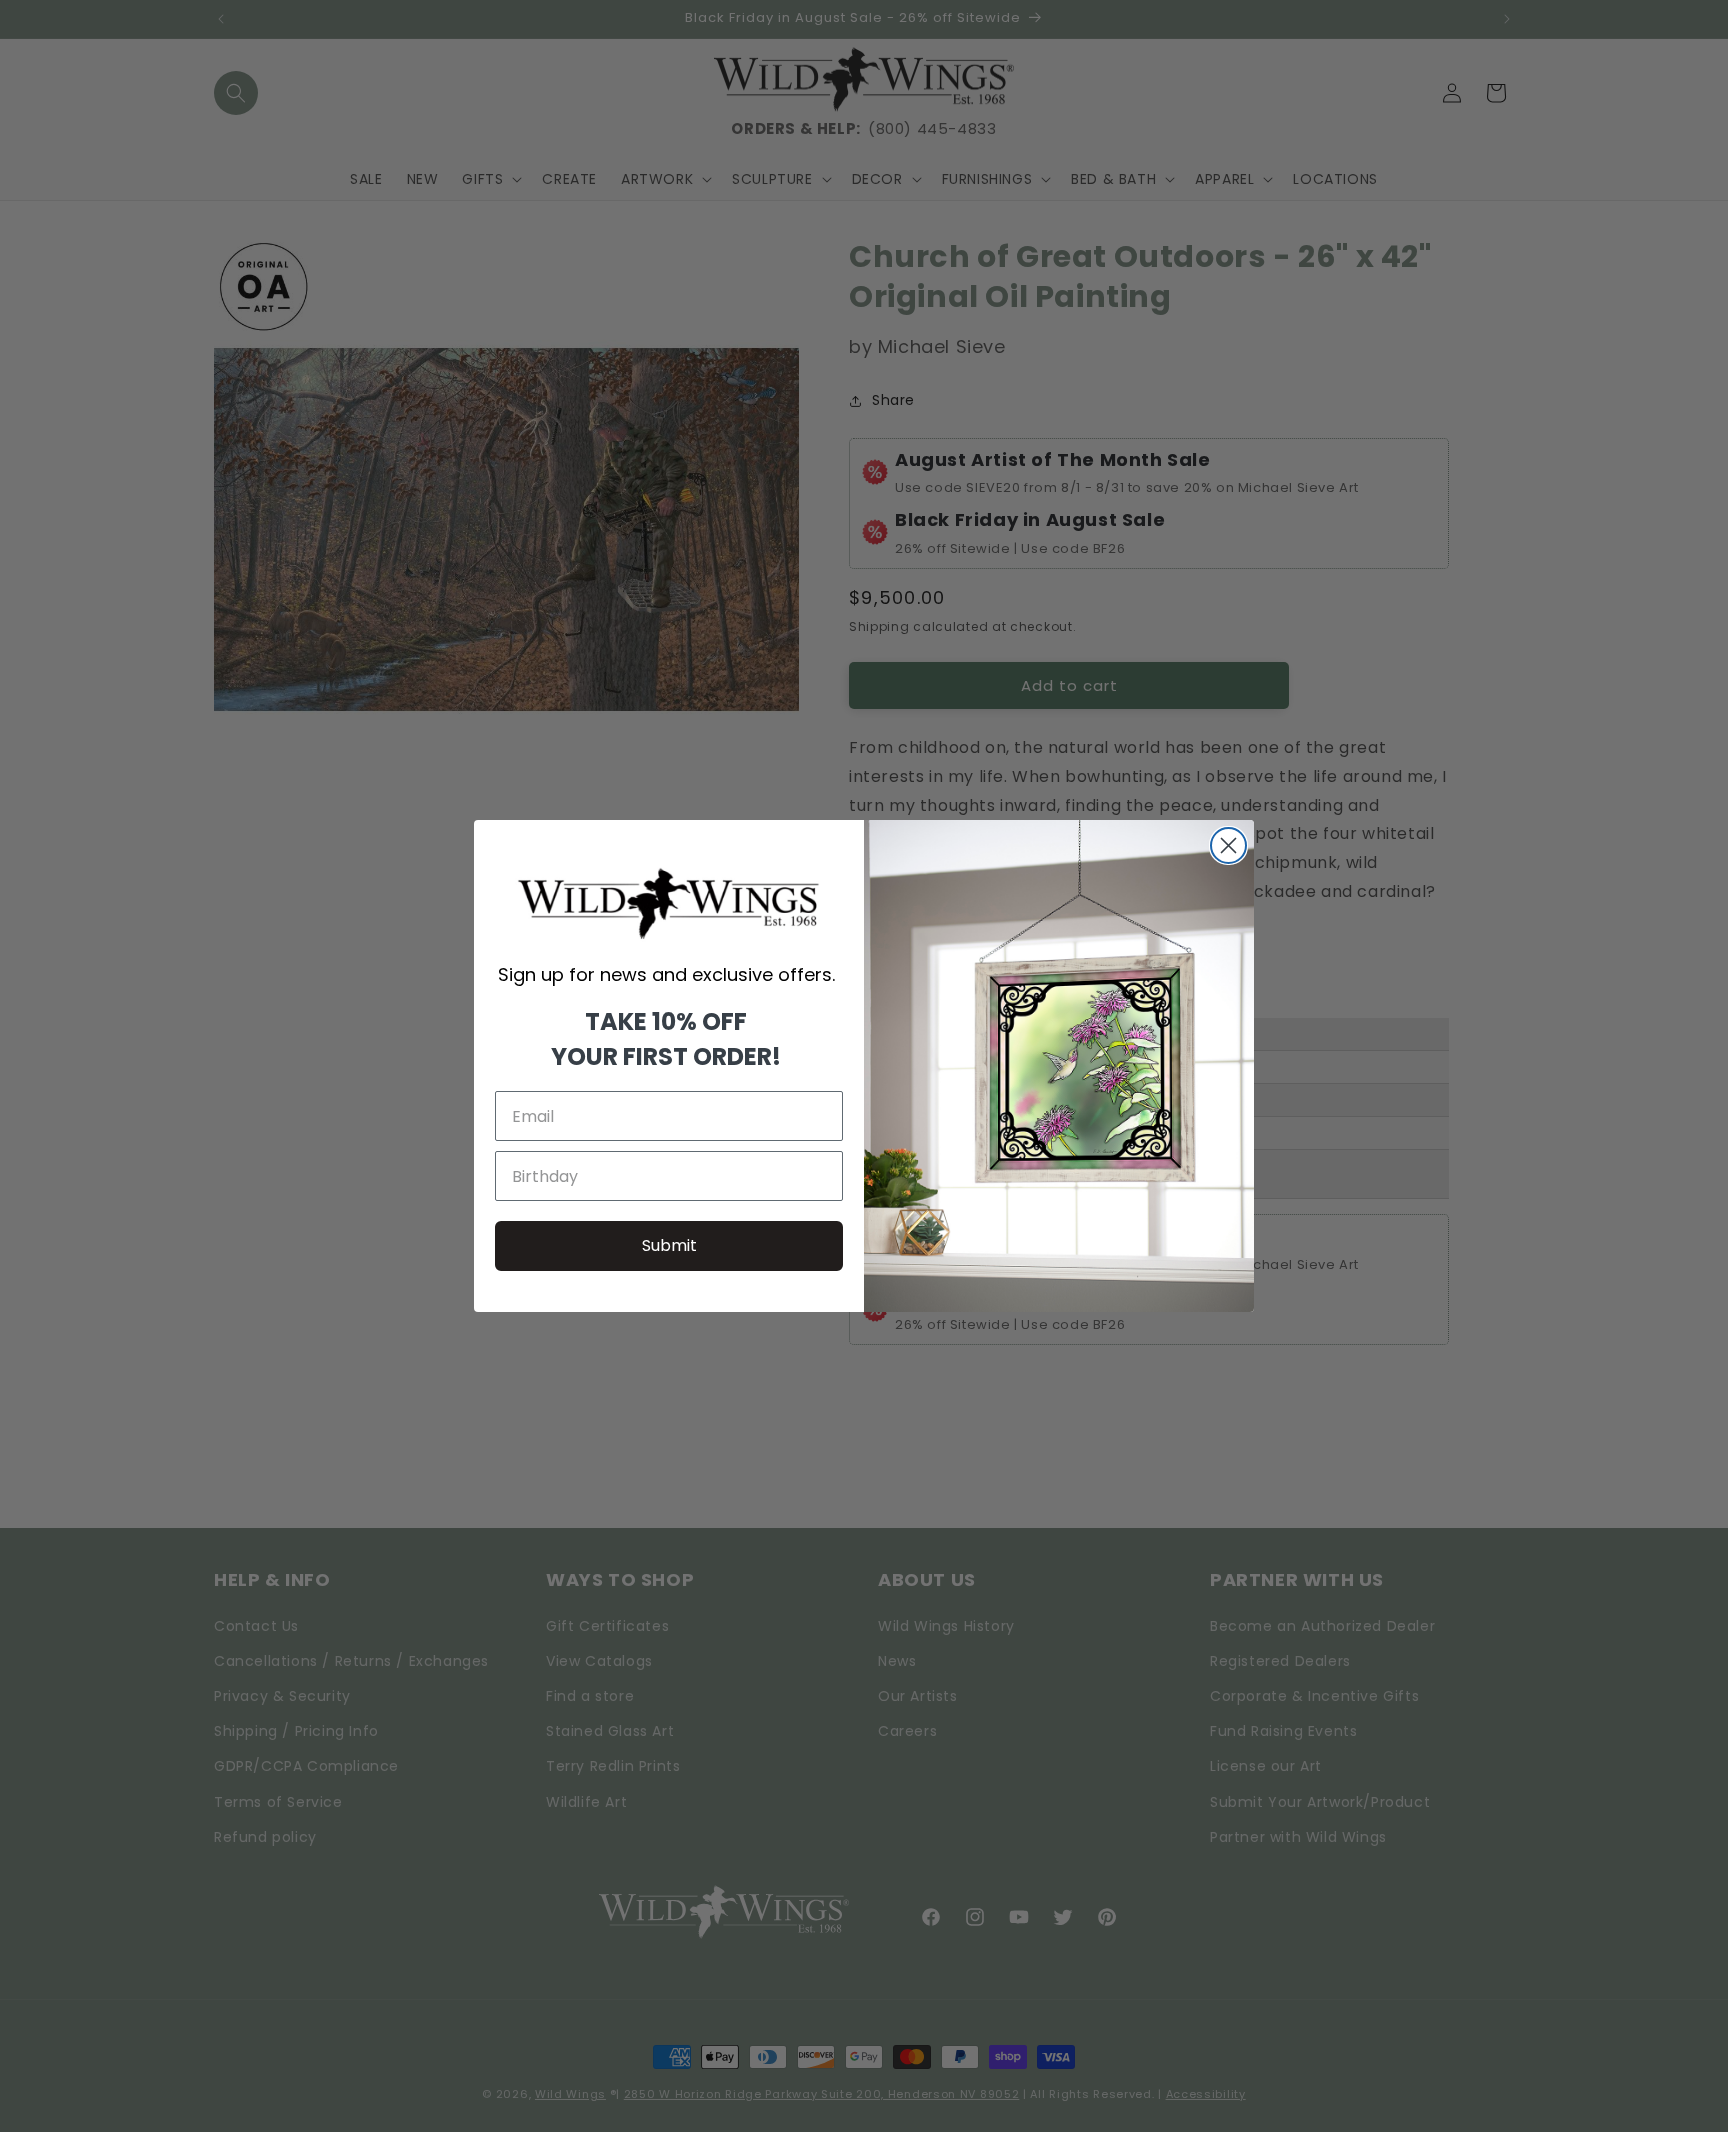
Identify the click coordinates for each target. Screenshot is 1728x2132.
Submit (669, 1245)
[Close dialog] (1228, 845)
